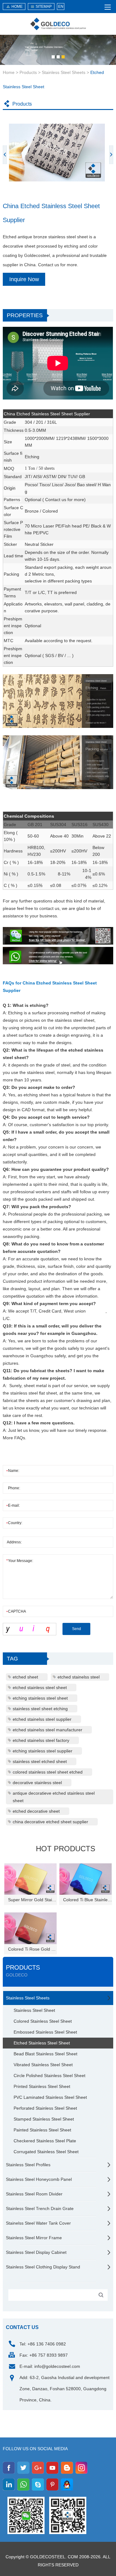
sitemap (44, 7)
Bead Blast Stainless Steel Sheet (45, 2054)
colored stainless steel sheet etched (48, 1772)
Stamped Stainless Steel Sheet (44, 2119)
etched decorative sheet (36, 1811)
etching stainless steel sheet (40, 1698)
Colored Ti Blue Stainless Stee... (88, 1900)
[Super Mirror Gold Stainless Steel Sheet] (30, 1879)
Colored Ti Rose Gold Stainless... (32, 1949)
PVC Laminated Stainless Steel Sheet (50, 2097)
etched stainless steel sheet (40, 1688)
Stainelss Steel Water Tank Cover (38, 2223)
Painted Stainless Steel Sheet (42, 2130)
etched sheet (25, 1677)
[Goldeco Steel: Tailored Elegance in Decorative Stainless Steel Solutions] (58, 24)
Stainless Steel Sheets (64, 72)
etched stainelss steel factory (41, 1740)
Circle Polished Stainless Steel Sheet (49, 2076)
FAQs (19, 1438)
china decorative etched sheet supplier (50, 1822)
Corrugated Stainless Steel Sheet (46, 2152)
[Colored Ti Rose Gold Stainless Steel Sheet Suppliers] (30, 1928)
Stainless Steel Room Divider (34, 2194)
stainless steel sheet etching (40, 1709)
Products (28, 72)
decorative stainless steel (37, 1783)
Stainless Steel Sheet (34, 2010)
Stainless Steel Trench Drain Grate (40, 2208)
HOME (17, 7)
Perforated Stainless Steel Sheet (45, 2108)
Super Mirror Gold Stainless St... (32, 1900)
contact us (22, 2327)
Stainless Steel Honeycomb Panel (39, 2179)
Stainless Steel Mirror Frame (34, 2238)
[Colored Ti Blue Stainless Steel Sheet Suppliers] (86, 1879)
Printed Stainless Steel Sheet (42, 2086)
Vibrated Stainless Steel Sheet (43, 2065)
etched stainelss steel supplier (42, 1719)
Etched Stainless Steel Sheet (42, 2043)
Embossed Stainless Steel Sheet (45, 2032)
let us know (28, 1430)
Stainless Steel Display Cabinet (36, 2252)
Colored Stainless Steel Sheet (43, 2021)
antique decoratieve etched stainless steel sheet (54, 1797)
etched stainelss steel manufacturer (47, 1730)
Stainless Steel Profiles (28, 2165)
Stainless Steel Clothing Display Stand (43, 2267)
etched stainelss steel (79, 1677)
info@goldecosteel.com (57, 2366)
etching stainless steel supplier (43, 1751)
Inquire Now (24, 279)
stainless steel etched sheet (40, 1761)
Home (9, 72)
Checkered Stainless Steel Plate (45, 2141)
